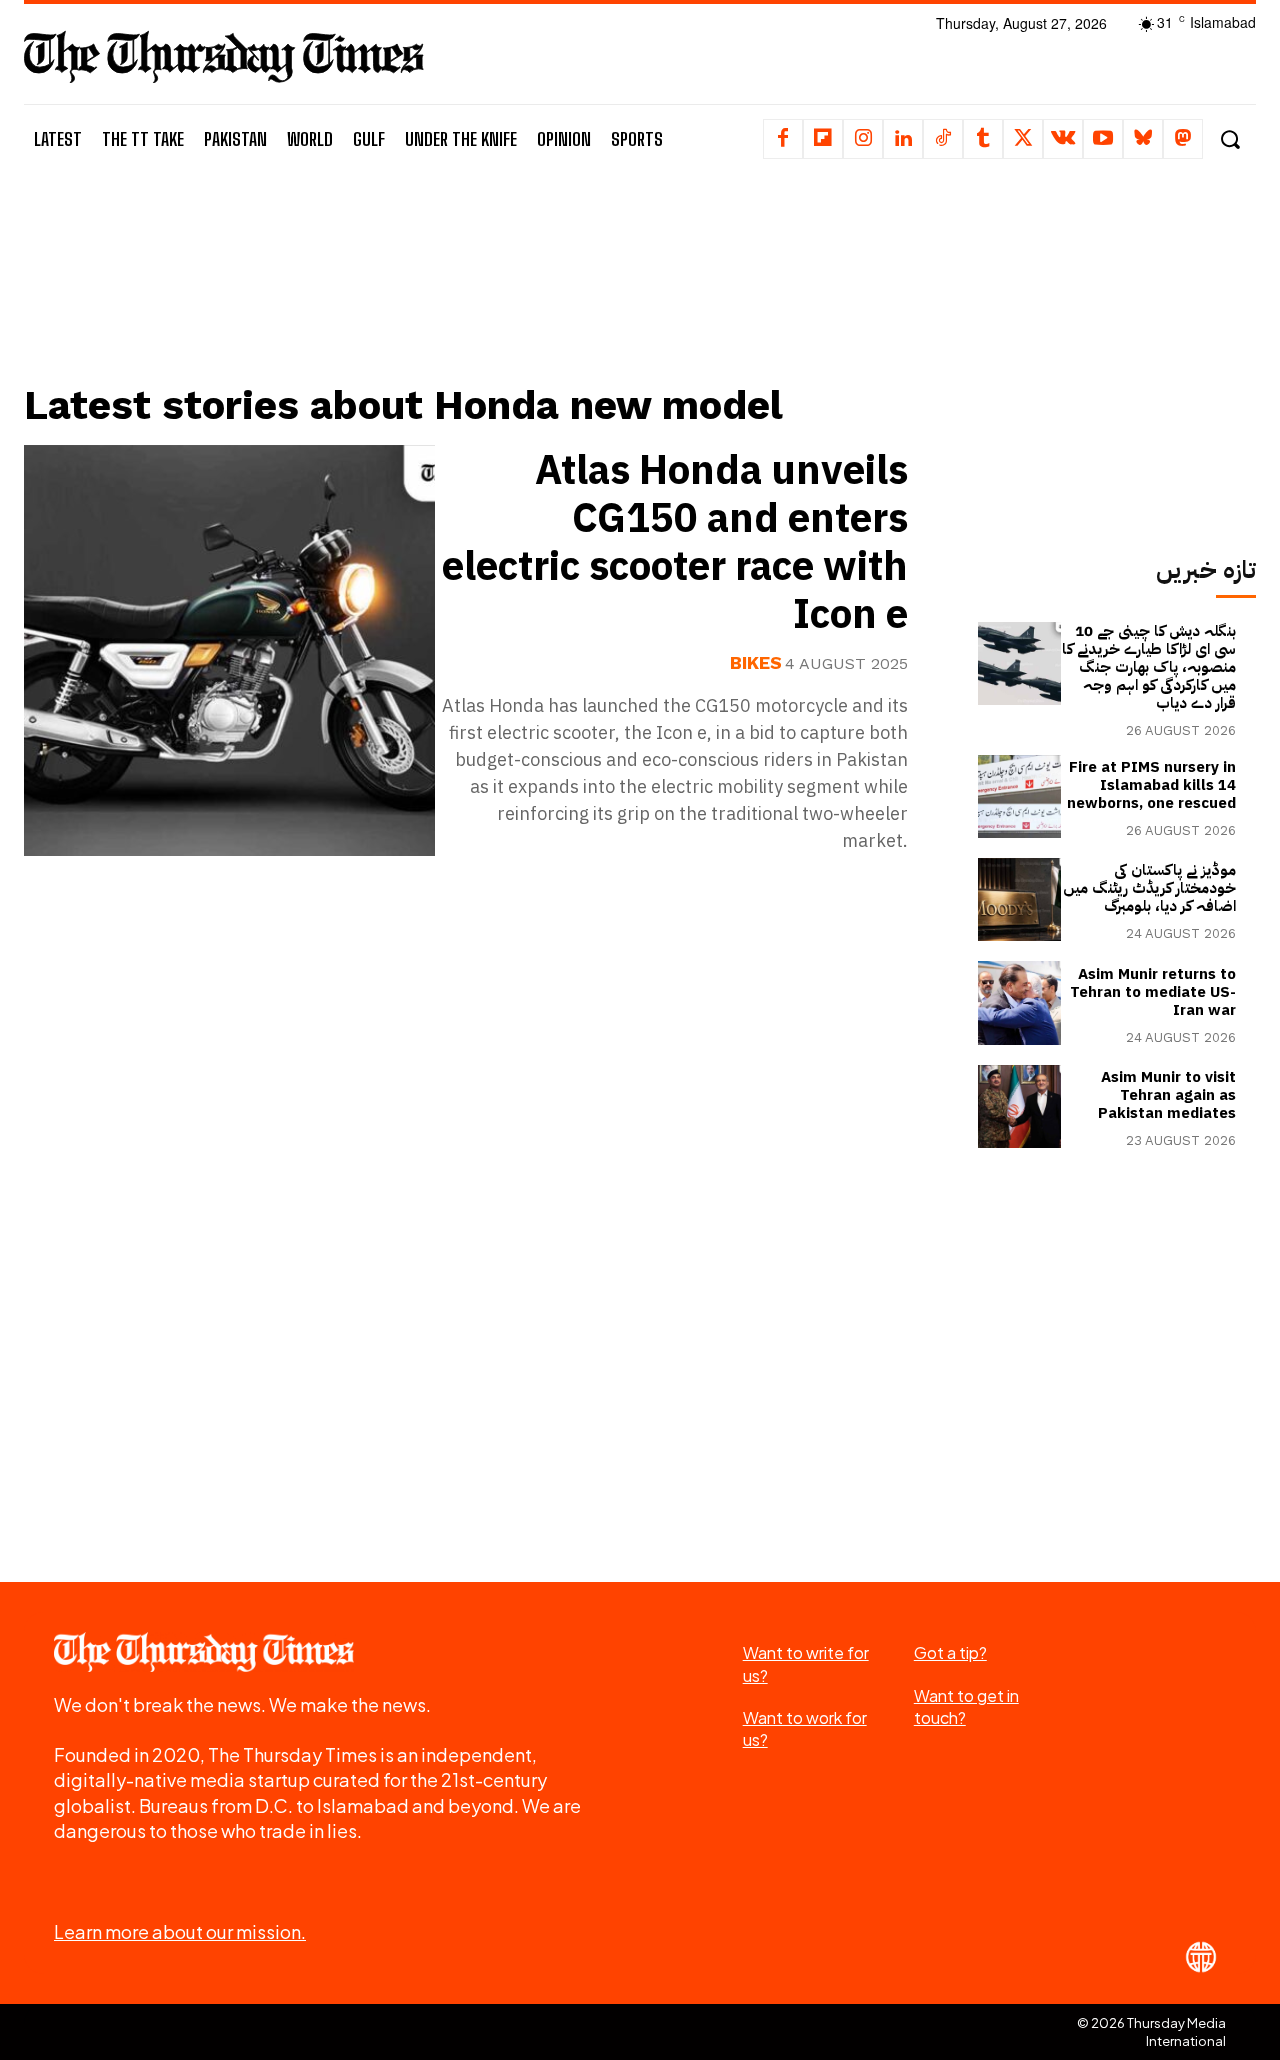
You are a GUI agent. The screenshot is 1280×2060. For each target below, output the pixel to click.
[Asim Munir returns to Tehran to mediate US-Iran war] (1019, 1002)
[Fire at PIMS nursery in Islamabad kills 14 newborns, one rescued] (1019, 796)
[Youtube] (1103, 139)
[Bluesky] (1143, 139)
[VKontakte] (1063, 139)
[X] (1023, 139)
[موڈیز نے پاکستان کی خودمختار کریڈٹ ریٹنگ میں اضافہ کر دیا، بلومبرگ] (1019, 899)
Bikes (756, 663)
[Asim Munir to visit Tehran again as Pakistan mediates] (1019, 1106)
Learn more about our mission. (180, 1931)
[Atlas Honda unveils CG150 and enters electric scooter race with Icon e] (229, 650)
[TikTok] (943, 139)
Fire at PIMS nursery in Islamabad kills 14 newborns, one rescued (1151, 785)
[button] (1229, 139)
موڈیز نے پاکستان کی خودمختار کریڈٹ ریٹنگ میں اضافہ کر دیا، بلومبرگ (1149, 888)
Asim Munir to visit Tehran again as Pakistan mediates (1167, 1095)
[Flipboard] (823, 139)
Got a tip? (950, 1652)
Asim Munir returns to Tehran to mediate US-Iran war (1153, 992)
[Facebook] (783, 139)
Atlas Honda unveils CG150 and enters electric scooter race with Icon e (675, 543)
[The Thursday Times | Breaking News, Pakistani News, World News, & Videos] (224, 56)
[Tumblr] (983, 139)
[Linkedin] (903, 139)
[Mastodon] (1183, 139)
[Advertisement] (481, 297)
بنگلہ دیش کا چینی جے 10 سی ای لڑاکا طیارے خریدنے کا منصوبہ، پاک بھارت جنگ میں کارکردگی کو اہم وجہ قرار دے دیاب (1149, 667)
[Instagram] (863, 139)
